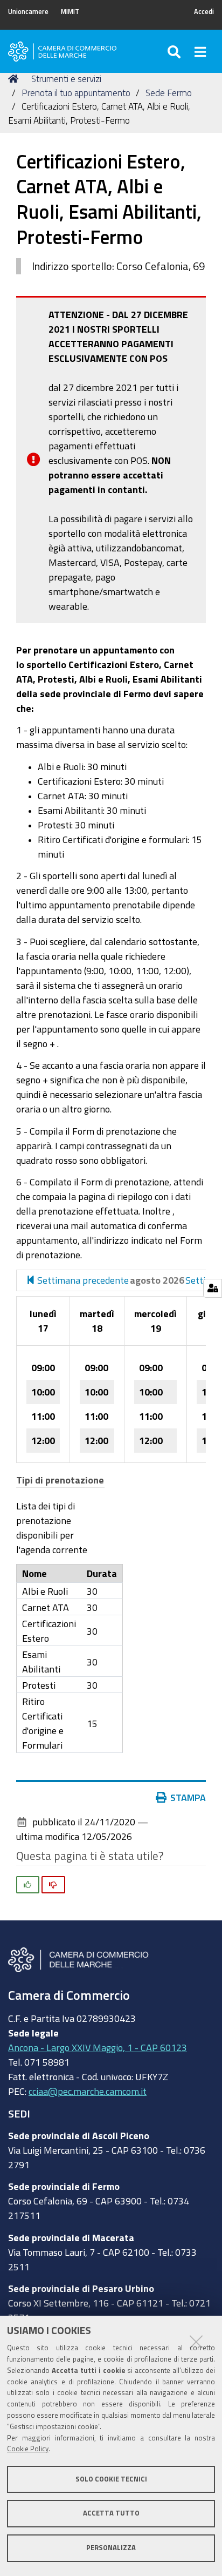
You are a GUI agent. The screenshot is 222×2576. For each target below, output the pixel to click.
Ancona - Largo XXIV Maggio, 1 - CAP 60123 (98, 2047)
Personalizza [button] (111, 2548)
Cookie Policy (28, 2449)
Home (15, 79)
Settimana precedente (82, 1280)
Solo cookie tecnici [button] (111, 2479)
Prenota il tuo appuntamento (76, 93)
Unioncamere (28, 12)
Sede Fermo (169, 93)
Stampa (188, 1797)
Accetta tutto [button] (111, 2513)
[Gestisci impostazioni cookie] (213, 1288)
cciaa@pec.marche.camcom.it (88, 2091)
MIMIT (70, 12)
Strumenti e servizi (66, 79)
